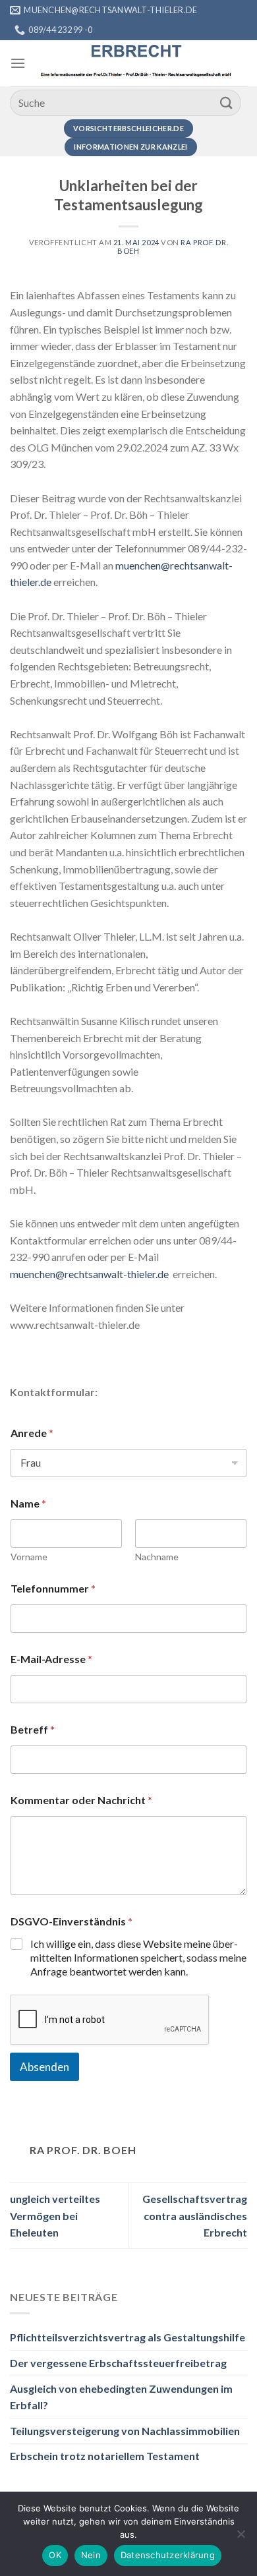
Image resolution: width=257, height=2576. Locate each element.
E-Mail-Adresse (51, 1659)
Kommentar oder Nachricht (81, 1800)
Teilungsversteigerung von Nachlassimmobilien (125, 2431)
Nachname (157, 1557)
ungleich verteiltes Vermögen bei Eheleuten (55, 2215)
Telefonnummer (53, 1588)
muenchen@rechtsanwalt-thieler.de (89, 1274)
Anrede (32, 1433)
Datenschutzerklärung (168, 2555)
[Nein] (241, 2538)
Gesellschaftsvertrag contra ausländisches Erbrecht (195, 2215)
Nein (91, 2555)
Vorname (29, 1557)
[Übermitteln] (227, 102)
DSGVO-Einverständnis (71, 1921)
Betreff (33, 1729)
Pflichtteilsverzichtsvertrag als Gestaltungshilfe (128, 2337)
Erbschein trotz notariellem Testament (105, 2456)
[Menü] (18, 63)
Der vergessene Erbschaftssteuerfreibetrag (118, 2363)
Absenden (44, 2067)
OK (55, 2555)
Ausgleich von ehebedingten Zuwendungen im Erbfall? (121, 2397)
